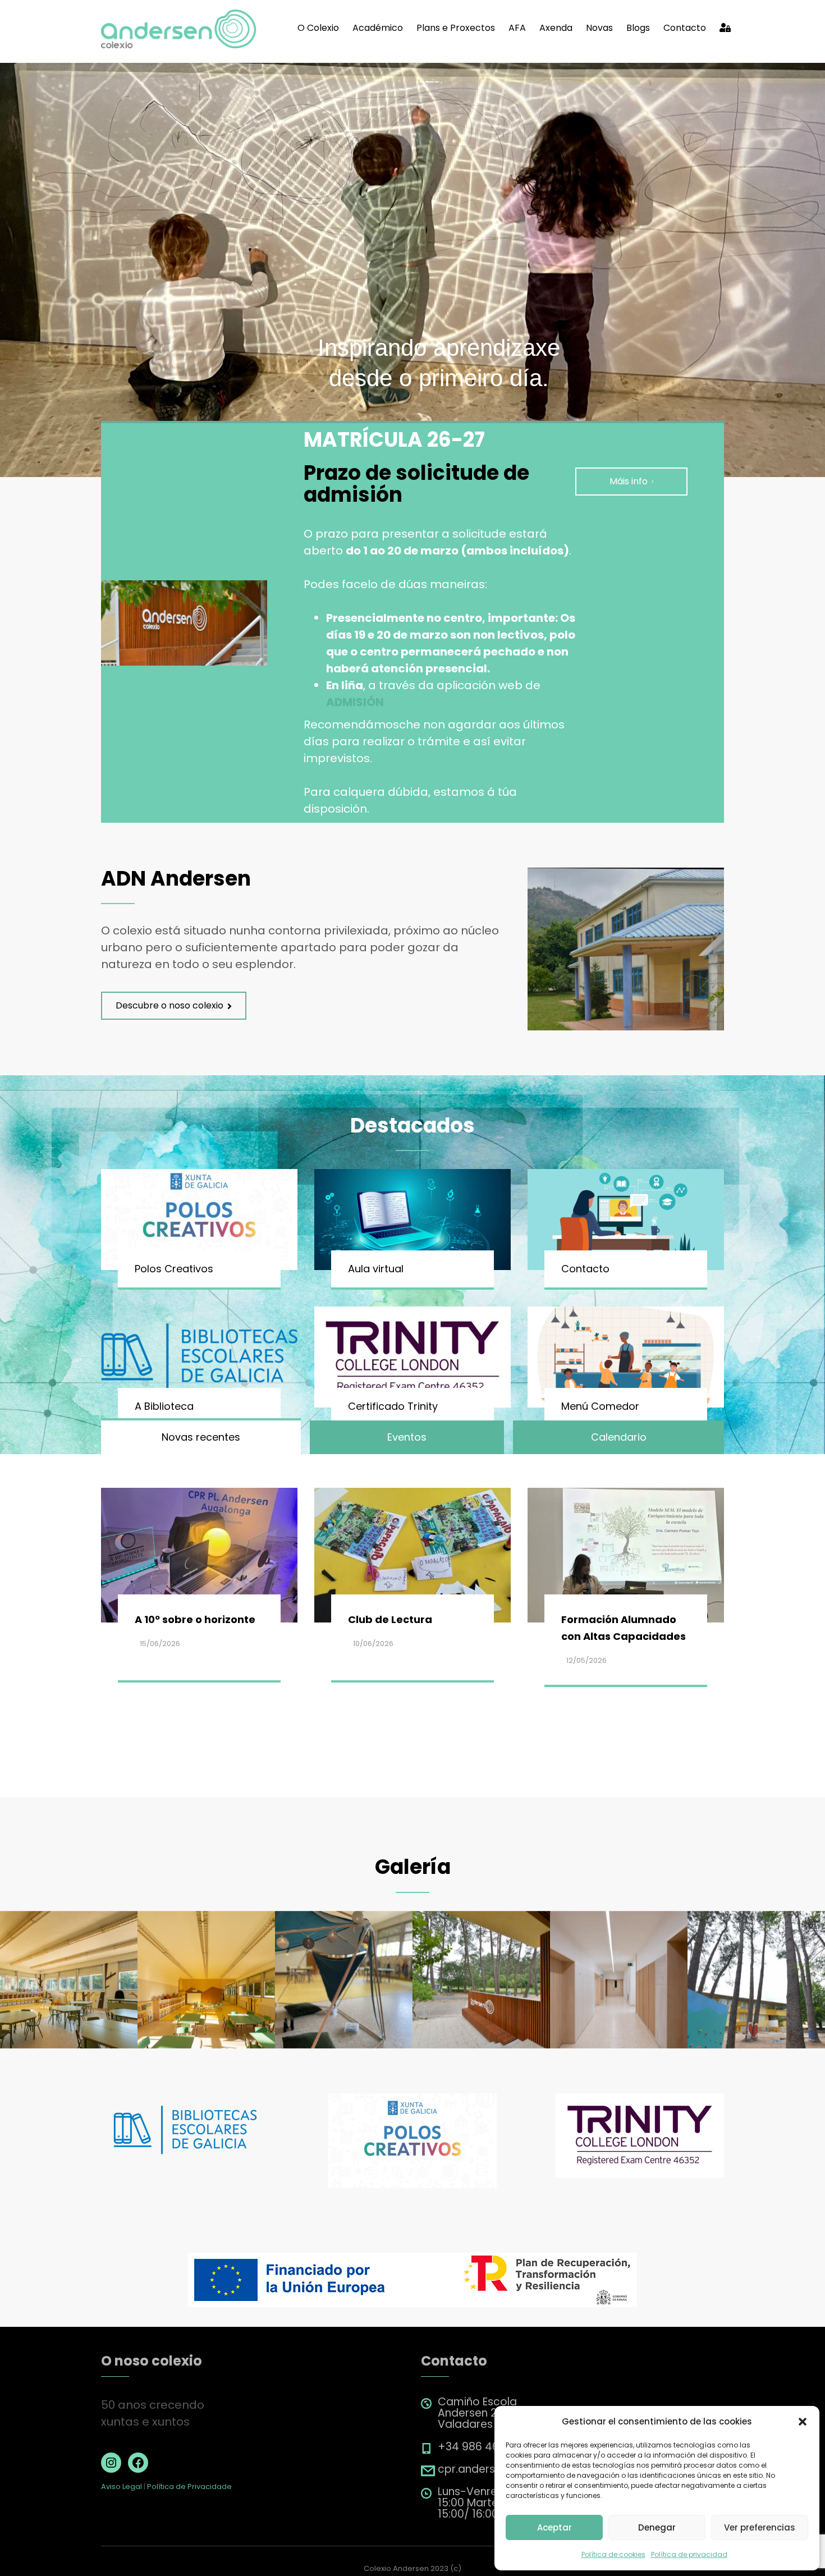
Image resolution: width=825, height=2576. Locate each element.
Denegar (657, 2527)
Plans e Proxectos (456, 28)
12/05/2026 (586, 1660)
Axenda (556, 28)
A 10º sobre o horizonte (195, 1619)
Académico (378, 28)
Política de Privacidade (189, 2486)
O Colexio (318, 28)
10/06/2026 (373, 1644)
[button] (803, 2422)
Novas (599, 28)
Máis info (629, 481)
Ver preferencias (760, 2527)
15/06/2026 (160, 1644)
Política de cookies (613, 2554)
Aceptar (554, 2527)
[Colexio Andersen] (179, 28)
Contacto (685, 28)
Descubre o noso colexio (169, 1005)
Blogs (638, 28)
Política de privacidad (689, 2554)
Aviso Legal (122, 2486)
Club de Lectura (390, 1619)
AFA (517, 28)
